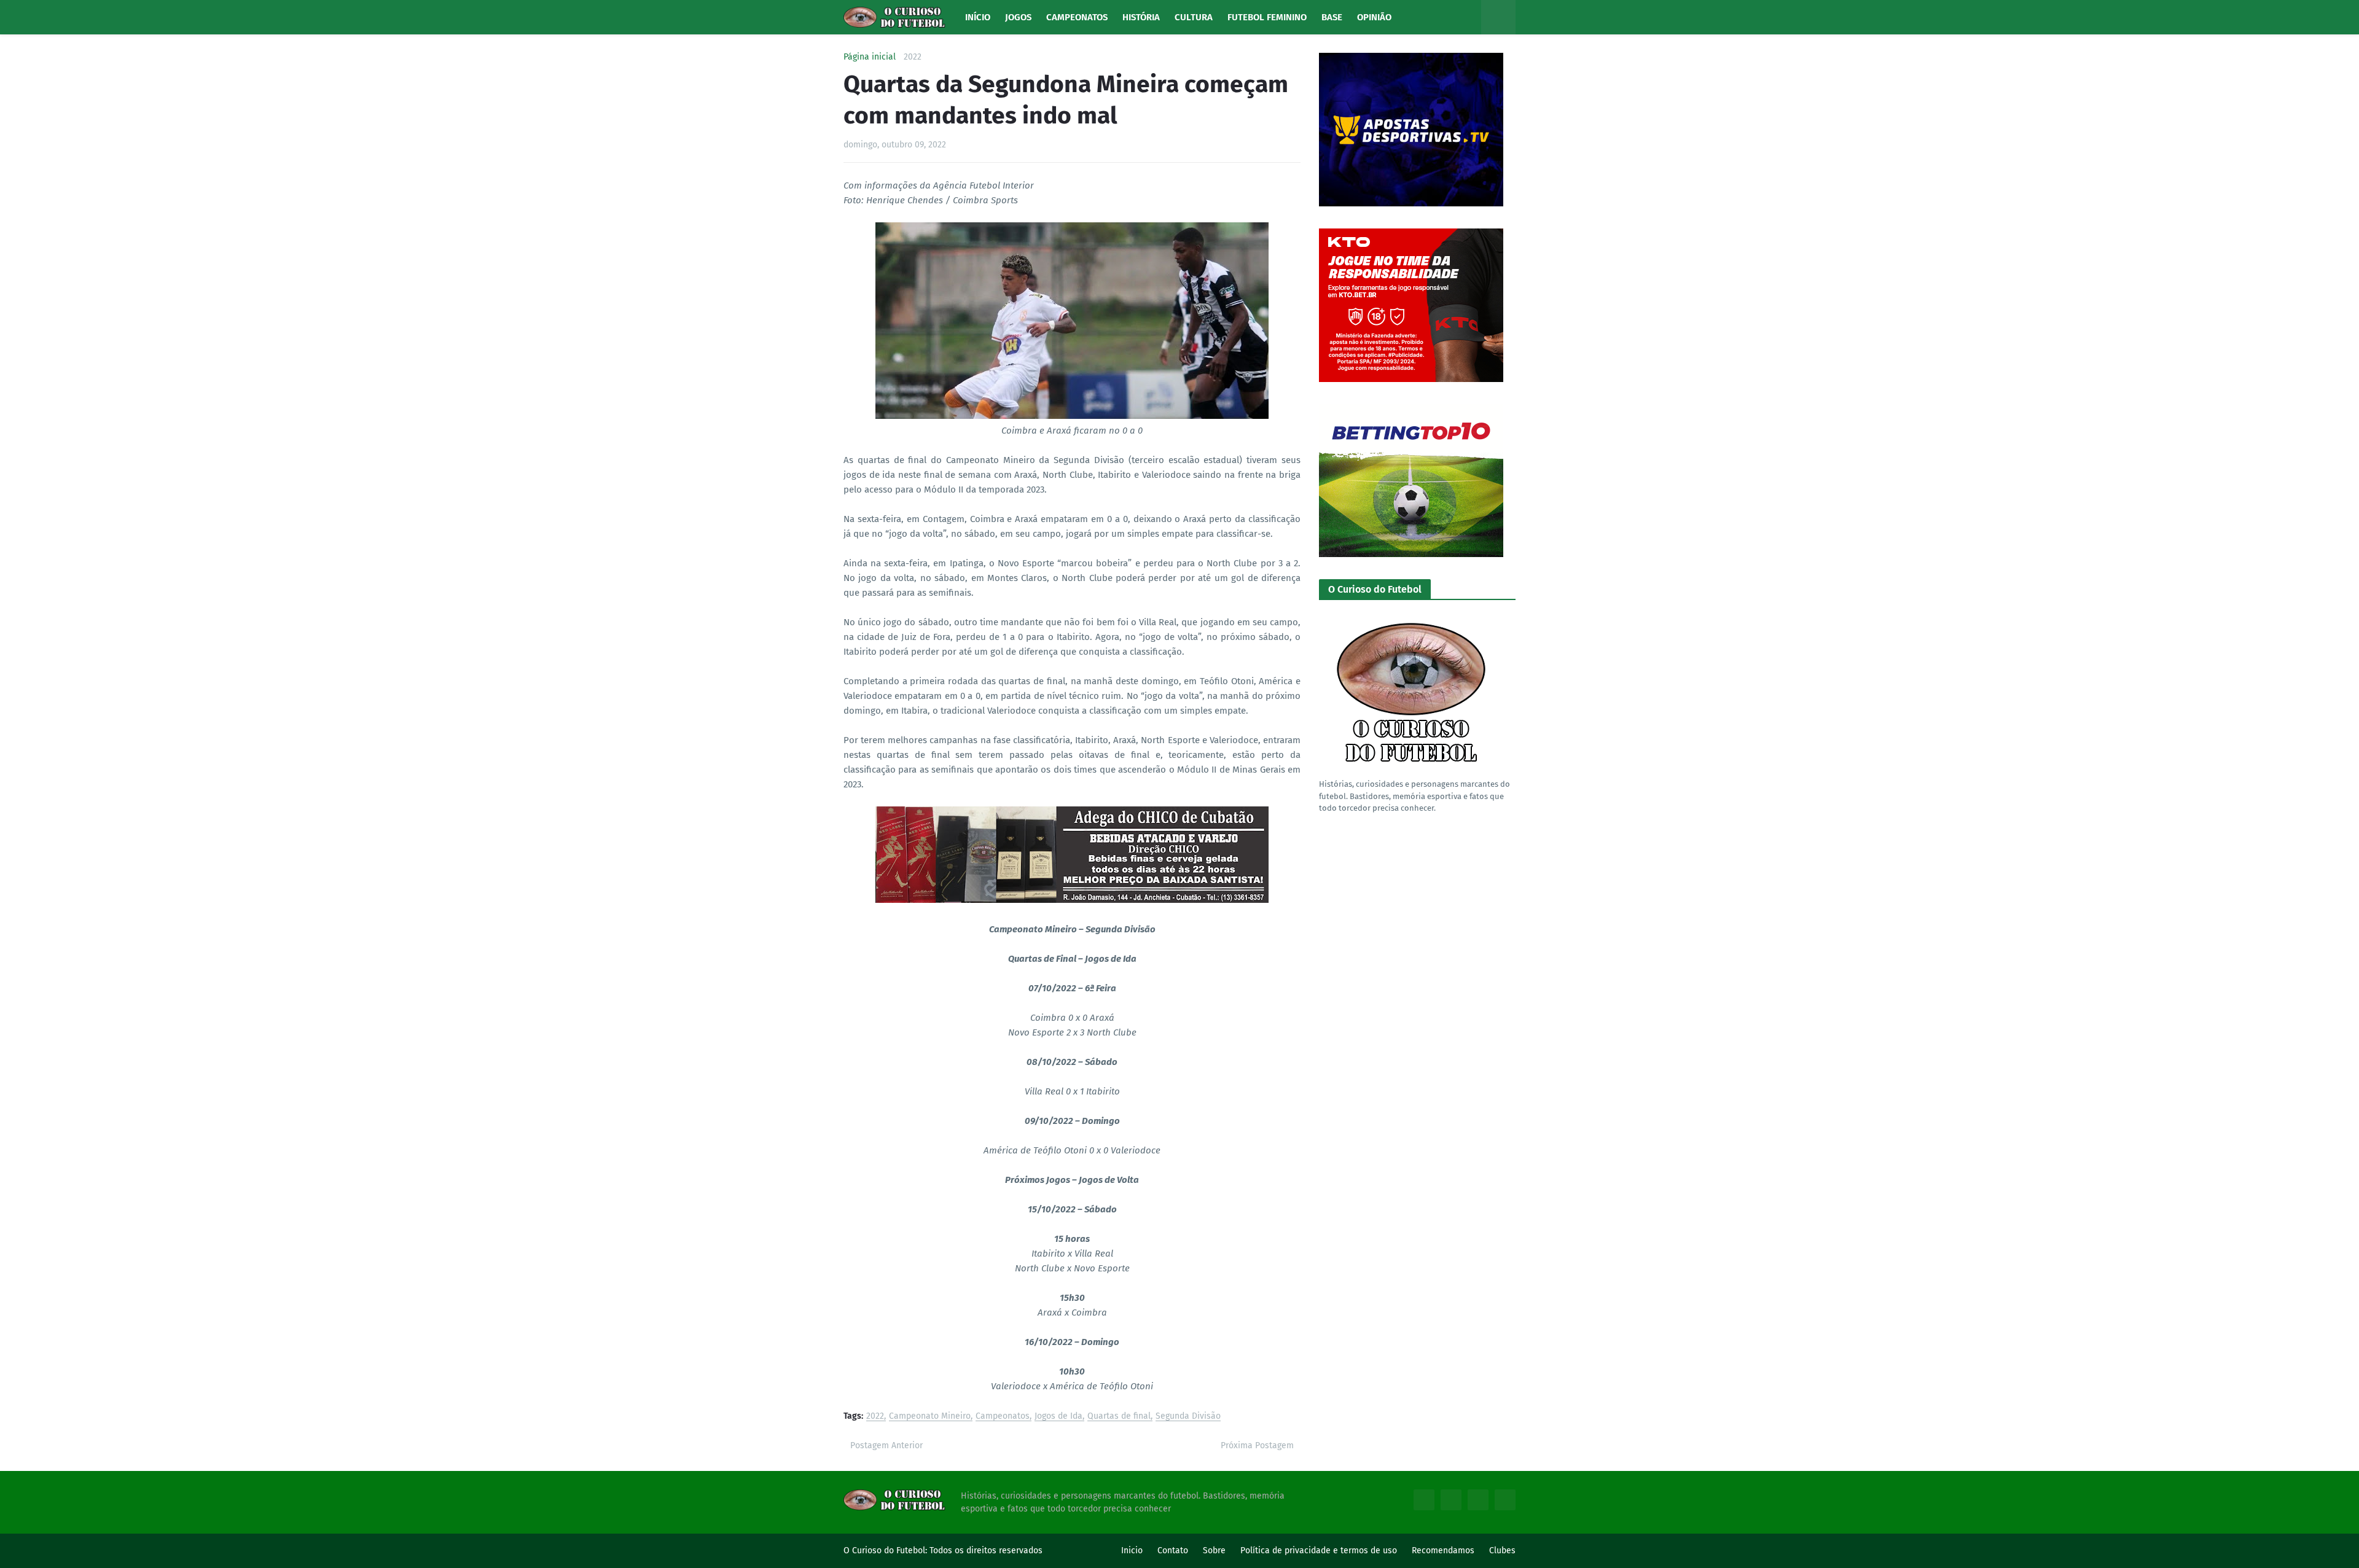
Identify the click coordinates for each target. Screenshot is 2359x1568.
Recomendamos (1443, 1550)
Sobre (1214, 1550)
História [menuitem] (1141, 17)
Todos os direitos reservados (986, 1550)
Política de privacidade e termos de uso (1319, 1550)
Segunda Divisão (1188, 1417)
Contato (1173, 1550)
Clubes (1502, 1550)
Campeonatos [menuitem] (1077, 17)
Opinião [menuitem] (1374, 17)
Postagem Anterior (886, 1445)
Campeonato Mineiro (930, 1417)
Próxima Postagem (1257, 1445)
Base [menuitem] (1332, 17)
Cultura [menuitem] (1194, 17)
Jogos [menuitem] (1018, 17)
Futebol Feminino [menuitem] (1267, 17)
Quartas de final (1119, 1417)
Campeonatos (1003, 1417)
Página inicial (870, 57)
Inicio (1132, 1550)
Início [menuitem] (978, 17)
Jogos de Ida (1058, 1417)
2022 (913, 57)
